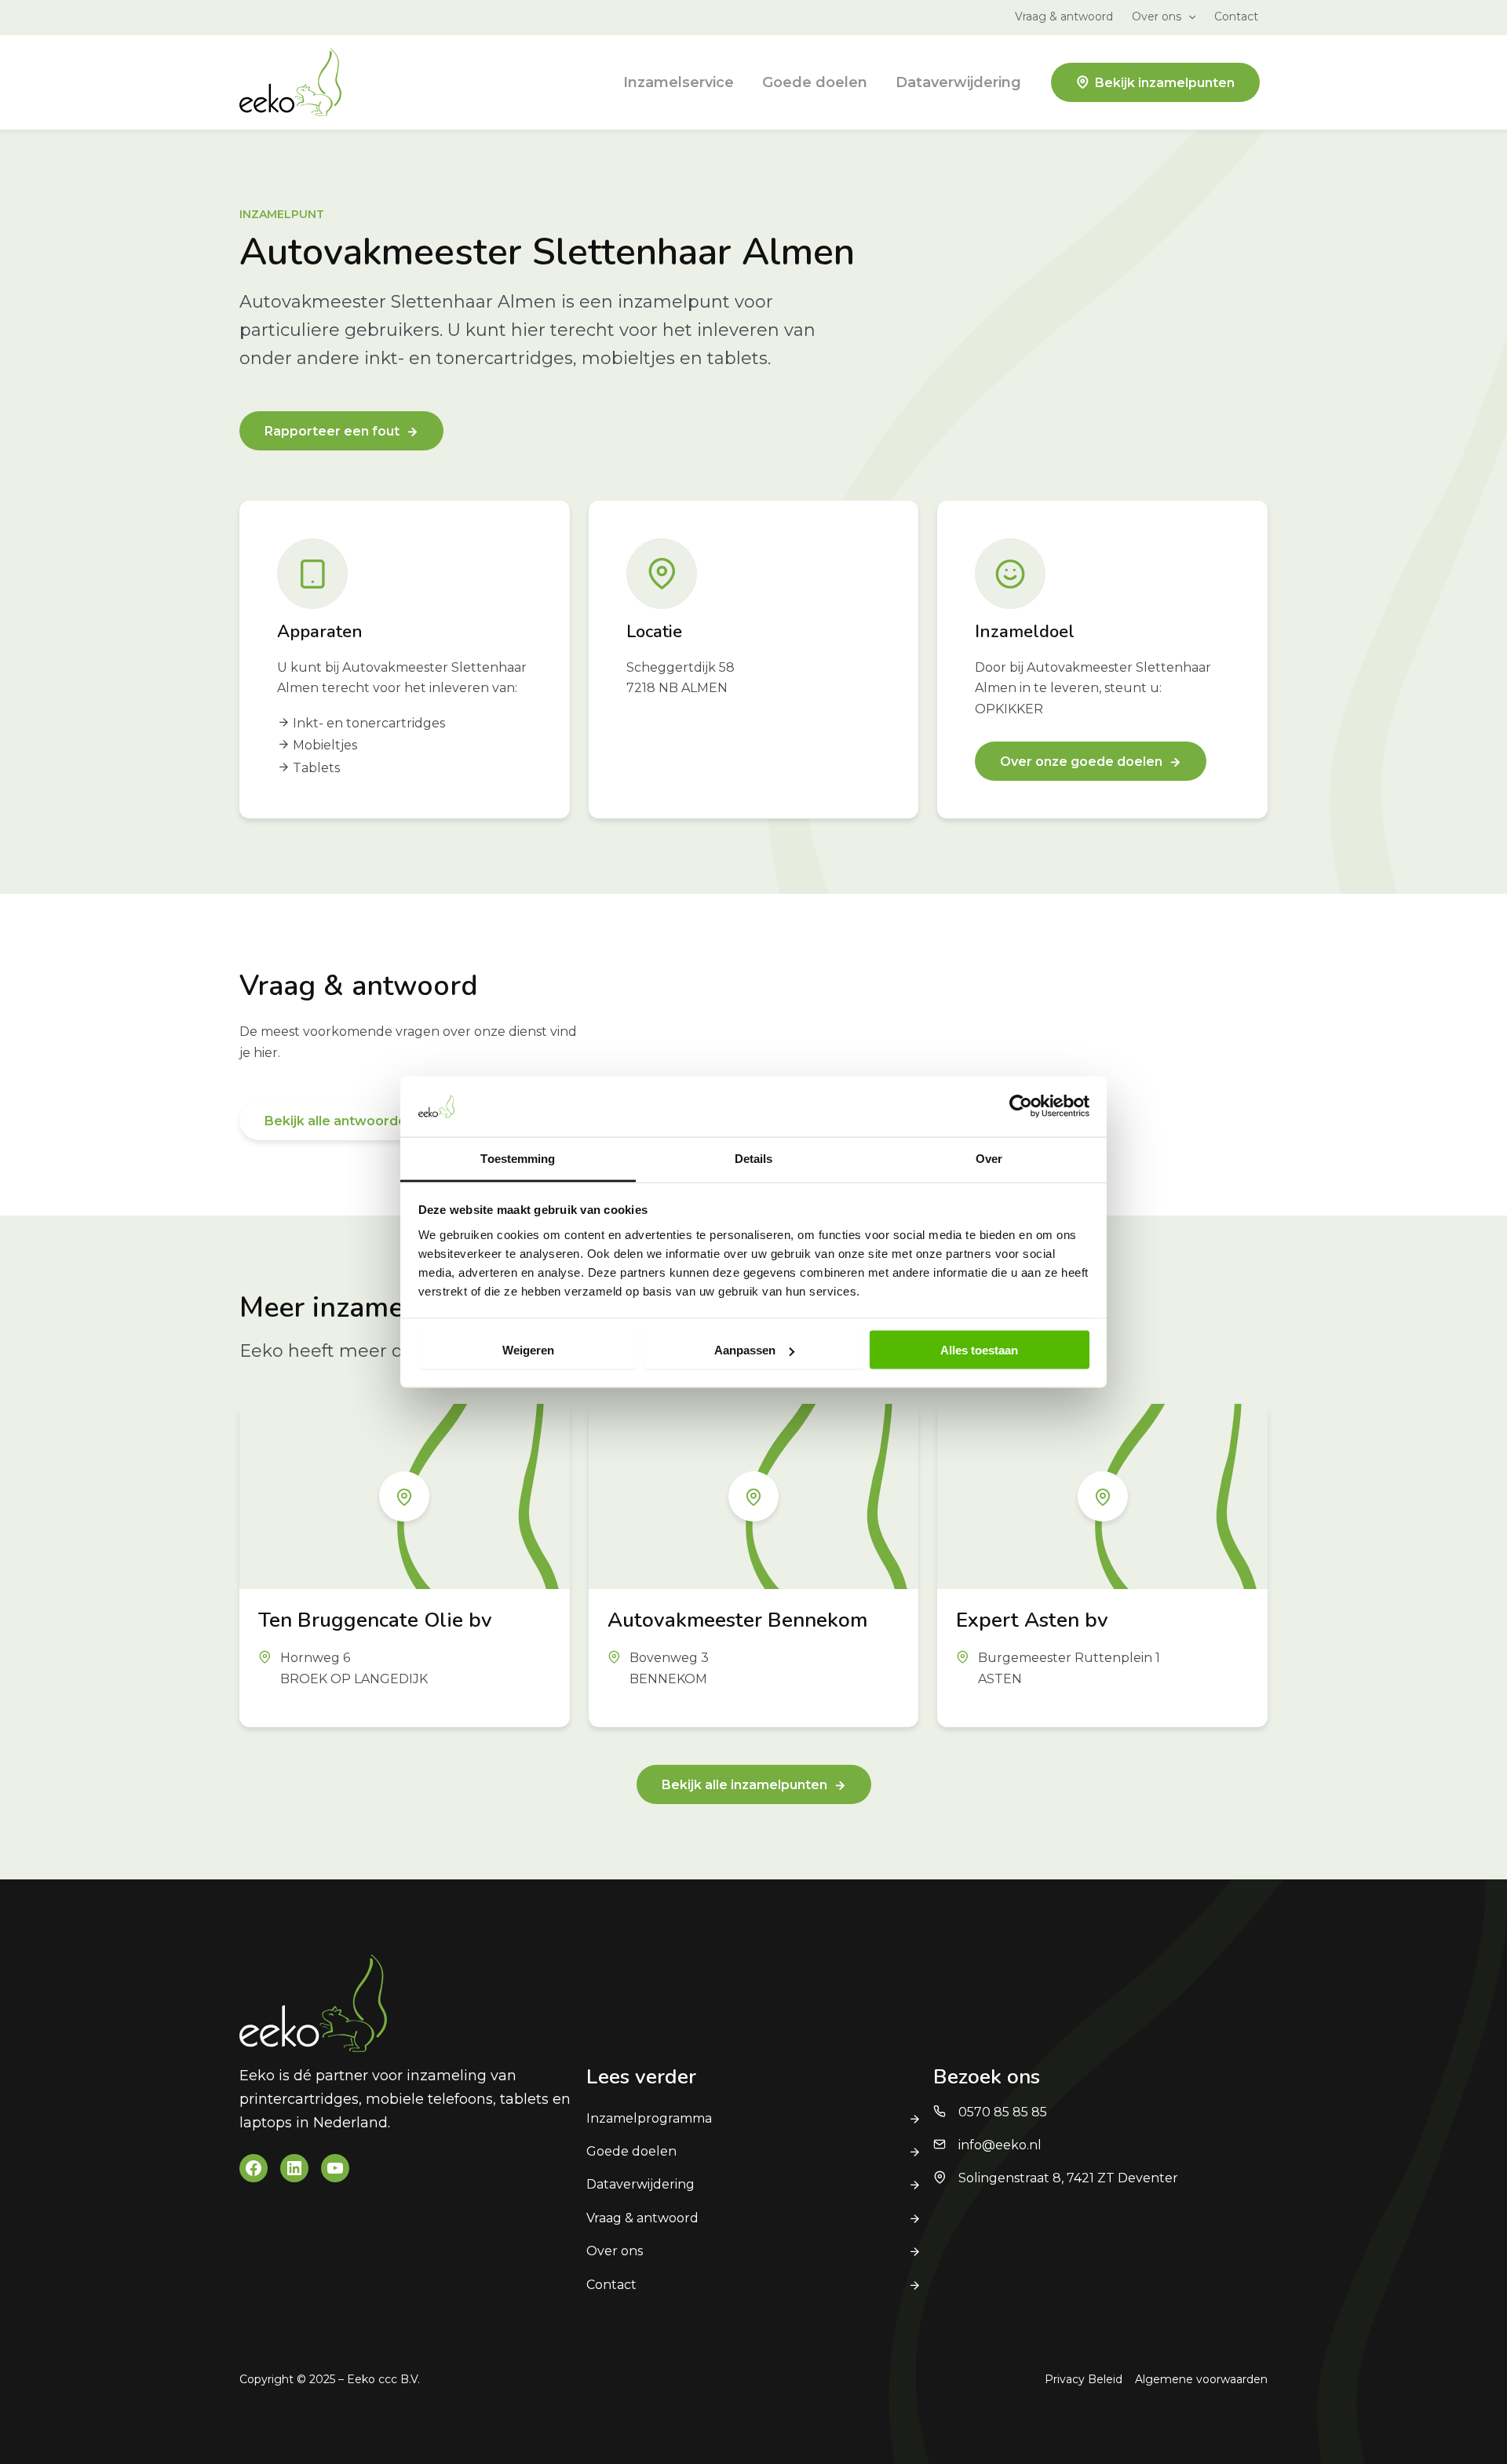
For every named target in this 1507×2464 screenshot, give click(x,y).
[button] (1188, 16)
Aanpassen (745, 1350)
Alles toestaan (979, 1350)
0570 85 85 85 (1003, 2112)
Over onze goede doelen (1081, 762)
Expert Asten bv (1032, 1620)
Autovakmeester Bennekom (737, 1620)
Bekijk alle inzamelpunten (744, 1785)
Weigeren (528, 1350)
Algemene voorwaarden (1201, 2379)
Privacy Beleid (1084, 2379)
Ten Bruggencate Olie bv (375, 1620)
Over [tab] (989, 1158)
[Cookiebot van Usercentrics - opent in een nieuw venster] (1021, 1106)
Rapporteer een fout (332, 431)
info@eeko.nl (1000, 2145)
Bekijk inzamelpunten (1165, 83)
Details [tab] (754, 1158)
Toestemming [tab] (518, 1158)
